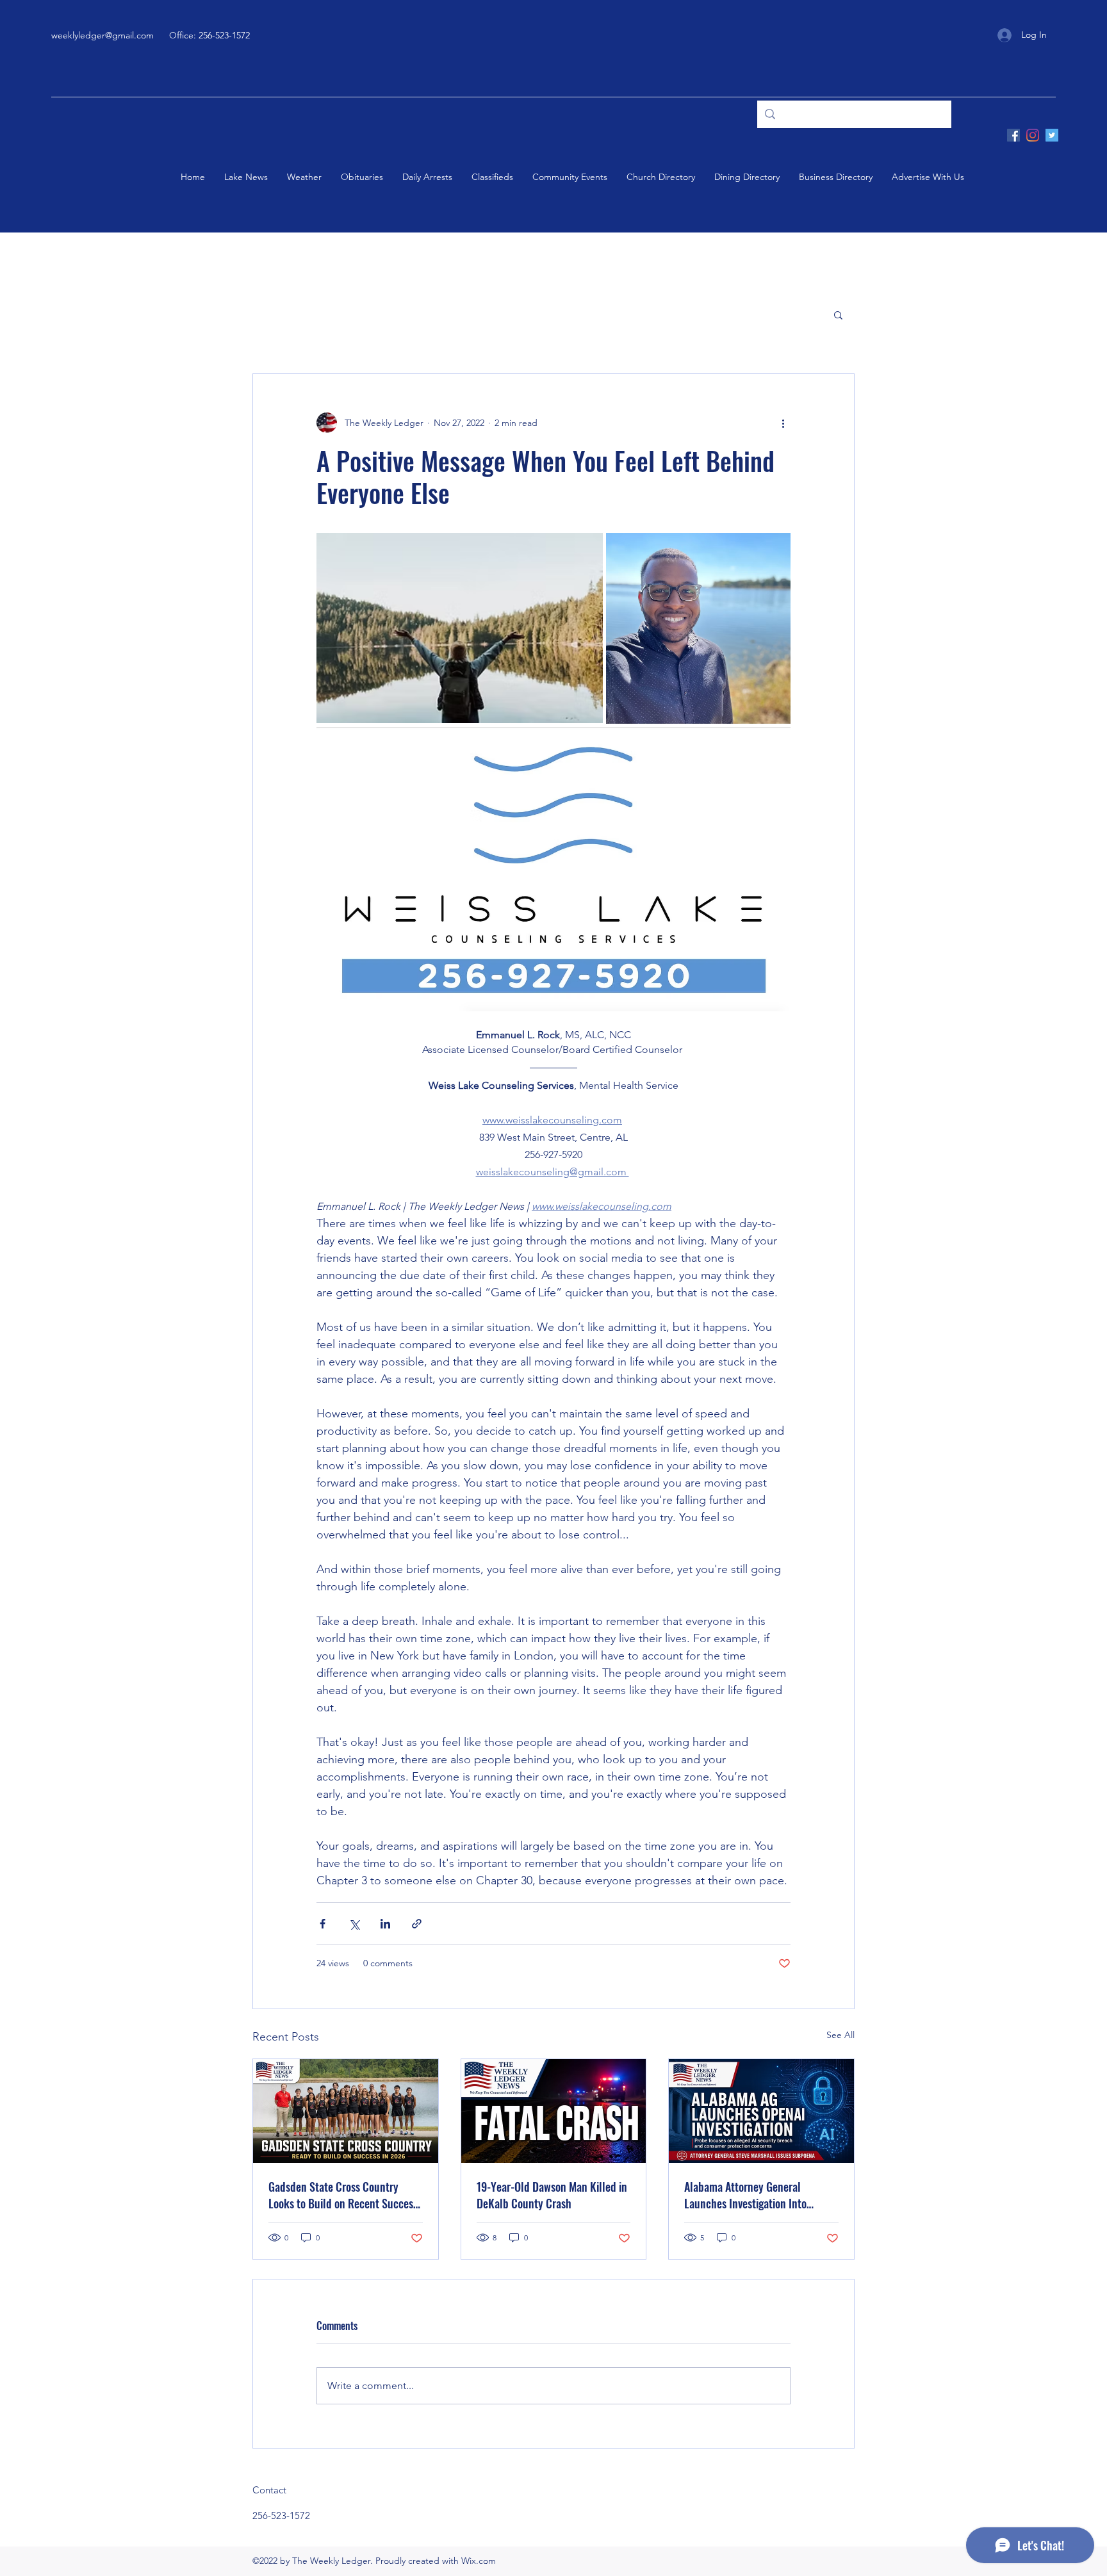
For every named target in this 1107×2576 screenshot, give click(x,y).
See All (840, 2035)
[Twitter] (1052, 135)
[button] (838, 314)
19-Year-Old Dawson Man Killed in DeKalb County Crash (552, 2195)
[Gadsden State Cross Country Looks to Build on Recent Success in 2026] (346, 2111)
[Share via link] (417, 1924)
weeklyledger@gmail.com (102, 35)
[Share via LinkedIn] (385, 1924)
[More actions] (783, 423)
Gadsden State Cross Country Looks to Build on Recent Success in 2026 (343, 2195)
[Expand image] (460, 628)
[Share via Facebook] (323, 1924)
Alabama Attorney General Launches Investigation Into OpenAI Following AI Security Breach (748, 2195)
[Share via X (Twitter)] (354, 1924)
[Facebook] (1013, 135)
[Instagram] (1033, 135)
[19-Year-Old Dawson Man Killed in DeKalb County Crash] (554, 2111)
